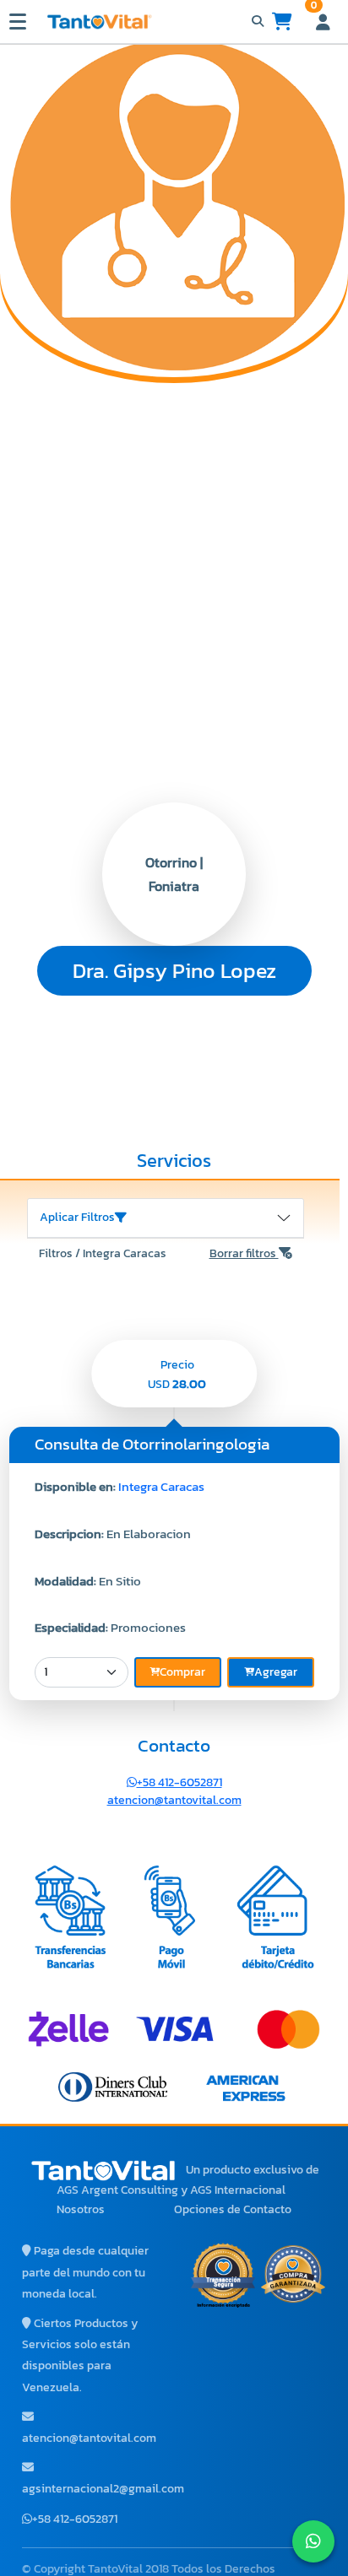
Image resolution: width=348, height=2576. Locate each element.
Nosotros (81, 2209)
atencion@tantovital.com (174, 1800)
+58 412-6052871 (179, 1782)
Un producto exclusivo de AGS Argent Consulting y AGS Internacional (188, 2180)
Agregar (276, 1672)
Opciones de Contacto (233, 2209)
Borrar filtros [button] (244, 1253)
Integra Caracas (161, 1486)
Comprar (182, 1672)
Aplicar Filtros (77, 1217)
